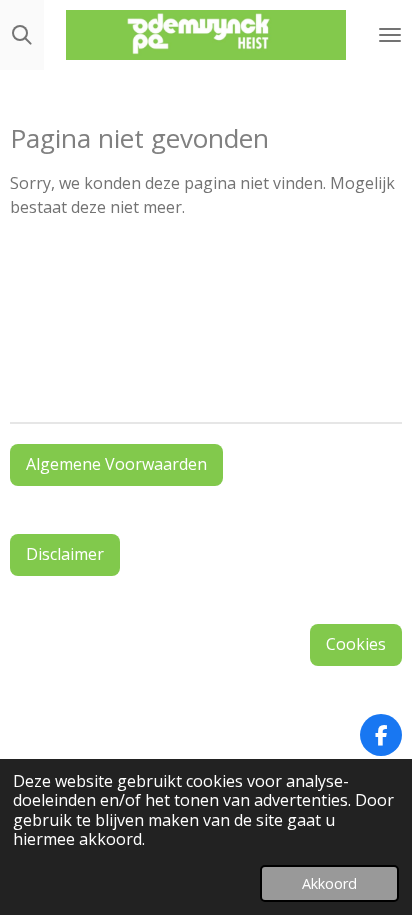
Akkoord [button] (329, 883)
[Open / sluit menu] (390, 35)
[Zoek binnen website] (22, 35)
